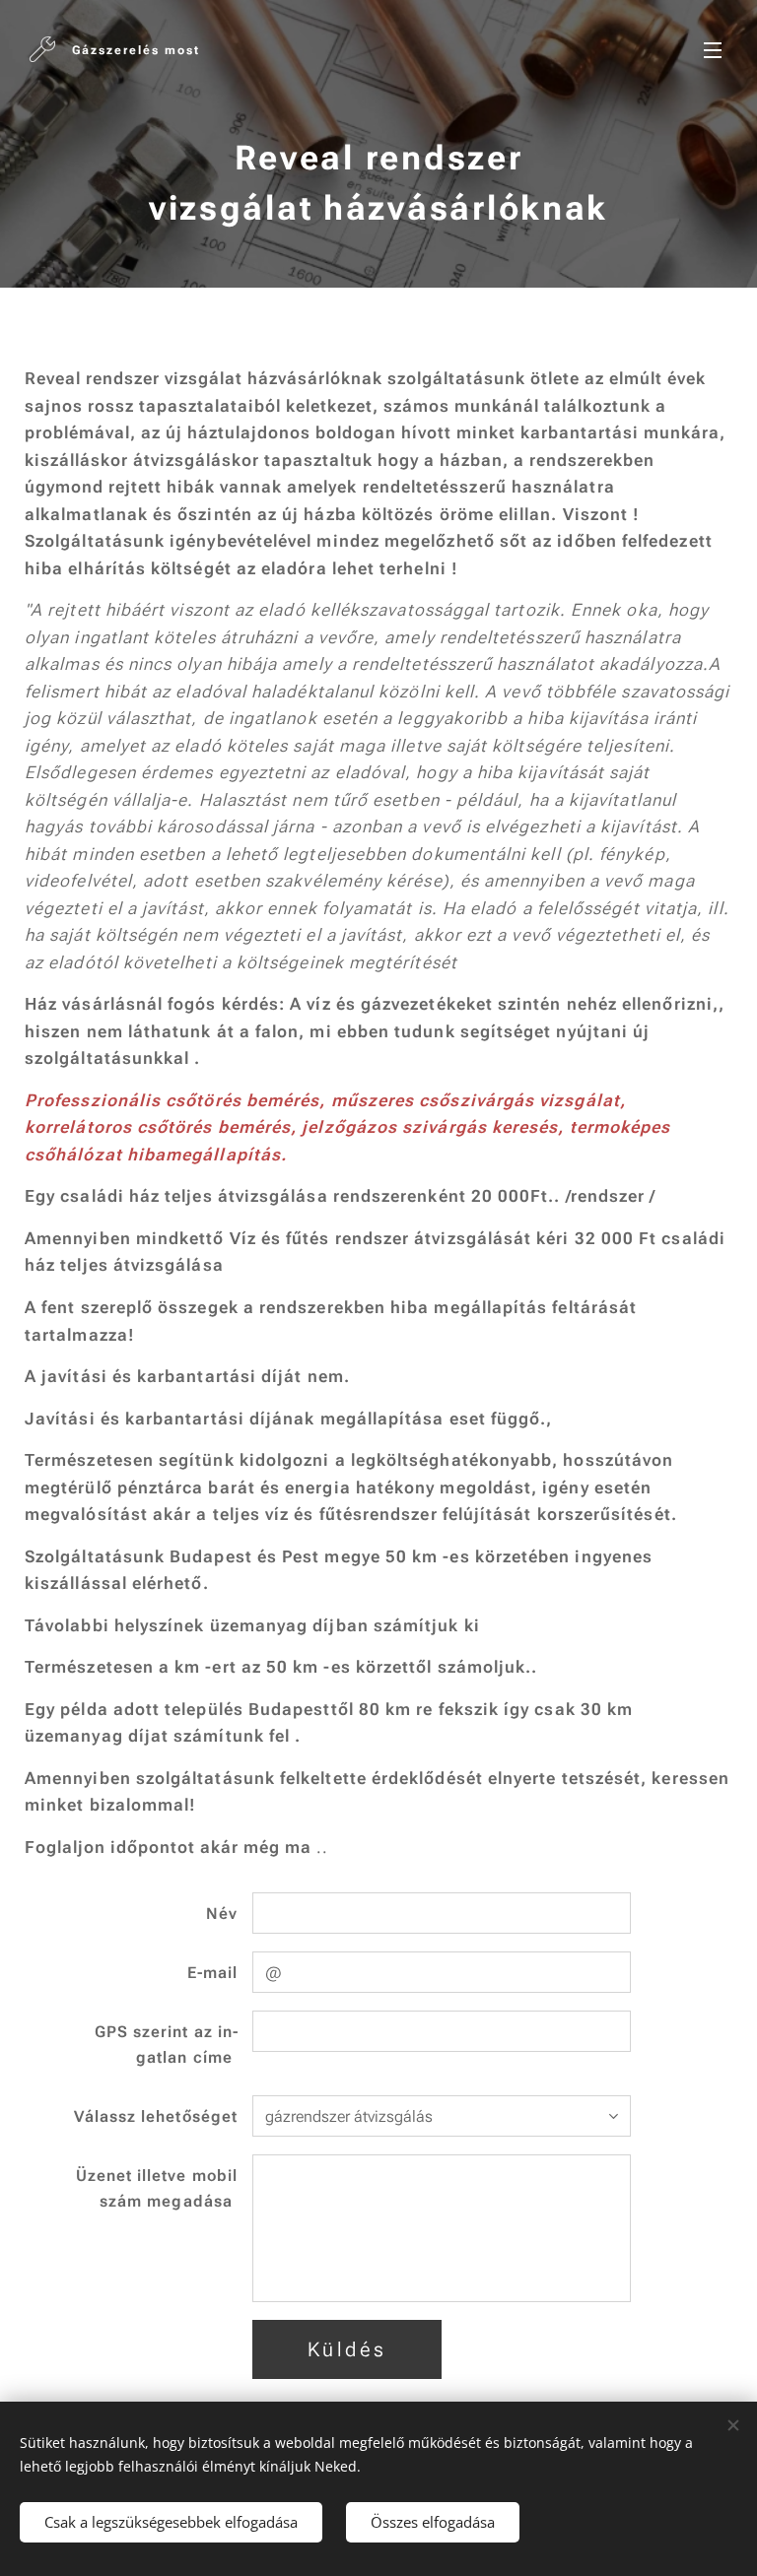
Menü (713, 49)
